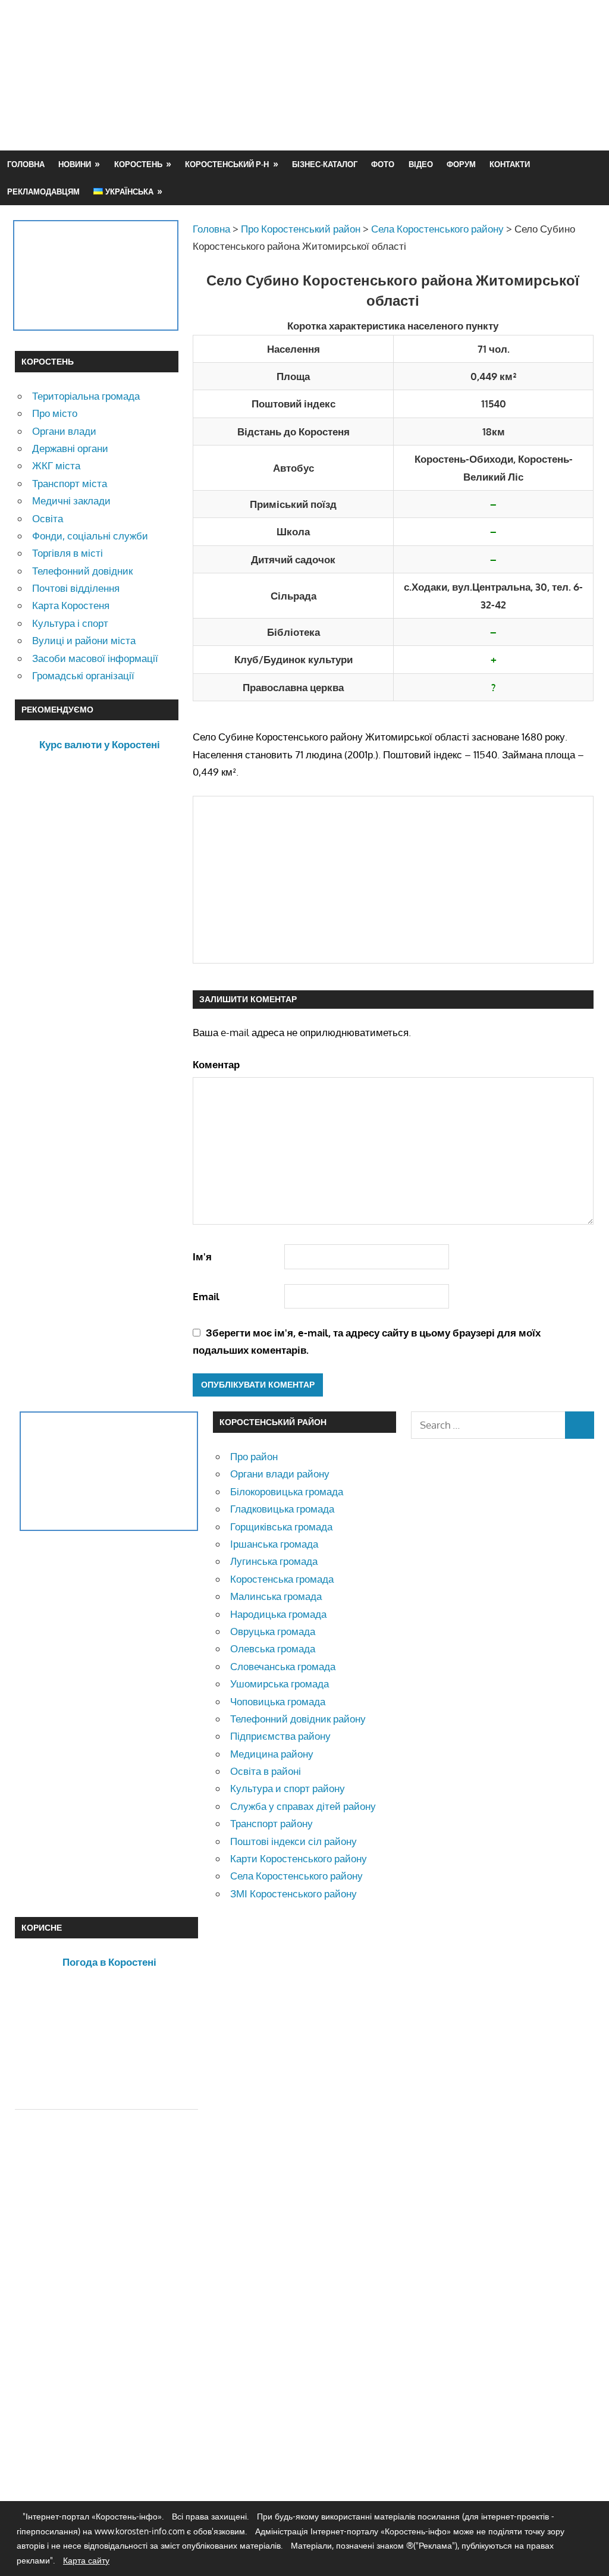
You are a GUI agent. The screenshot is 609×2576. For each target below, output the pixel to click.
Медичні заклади (71, 501)
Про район (254, 1456)
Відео (421, 164)
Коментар (216, 1064)
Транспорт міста (70, 483)
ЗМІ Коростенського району (293, 1893)
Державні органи (70, 448)
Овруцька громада (273, 1631)
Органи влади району (280, 1474)
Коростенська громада (282, 1579)
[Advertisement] (378, 103)
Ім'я (202, 1256)
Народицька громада (278, 1614)
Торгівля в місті (68, 553)
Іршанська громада (274, 1544)
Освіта (48, 518)
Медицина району (272, 1754)
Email (206, 1296)
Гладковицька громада (282, 1509)
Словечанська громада (283, 1666)
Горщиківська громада (281, 1527)
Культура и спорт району (288, 1788)
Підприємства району (280, 1736)
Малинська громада (276, 1596)
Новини (75, 164)
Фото (383, 164)
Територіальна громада (86, 396)
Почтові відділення (76, 588)
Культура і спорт (70, 623)
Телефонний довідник (82, 571)
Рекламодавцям (43, 192)
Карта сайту (86, 2560)
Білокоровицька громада (287, 1491)
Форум (461, 164)
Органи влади (64, 431)
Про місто (55, 413)
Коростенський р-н (227, 164)
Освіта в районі (266, 1771)
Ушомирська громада (280, 1684)
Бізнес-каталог (325, 164)
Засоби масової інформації (95, 658)
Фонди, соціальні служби (90, 536)
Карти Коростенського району (299, 1858)
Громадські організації (83, 675)
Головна (26, 164)
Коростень (138, 164)
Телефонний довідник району (298, 1719)
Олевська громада (273, 1648)
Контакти (510, 164)
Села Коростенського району (296, 1876)
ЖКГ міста (56, 465)
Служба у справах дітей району (303, 1806)
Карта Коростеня (71, 605)
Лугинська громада (274, 1561)
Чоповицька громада (278, 1701)
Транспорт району (271, 1823)
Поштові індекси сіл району (293, 1841)
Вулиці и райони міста (84, 640)
